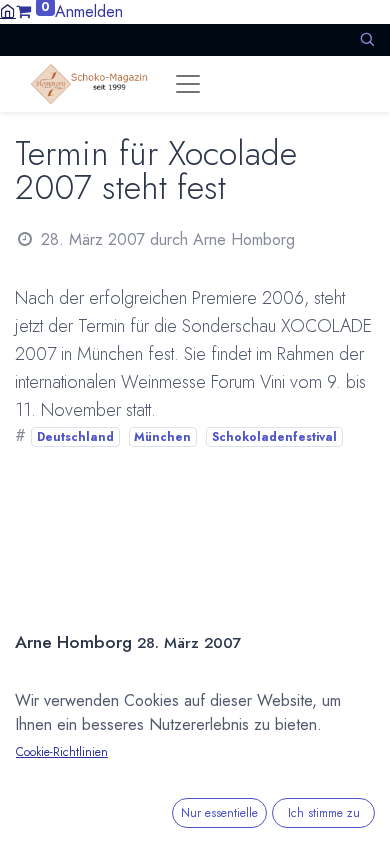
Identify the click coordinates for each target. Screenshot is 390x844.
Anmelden (89, 11)
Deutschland (75, 437)
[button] (367, 39)
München (162, 437)
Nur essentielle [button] (219, 813)
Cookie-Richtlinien (62, 752)
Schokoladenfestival (274, 437)
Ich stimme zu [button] (324, 813)
